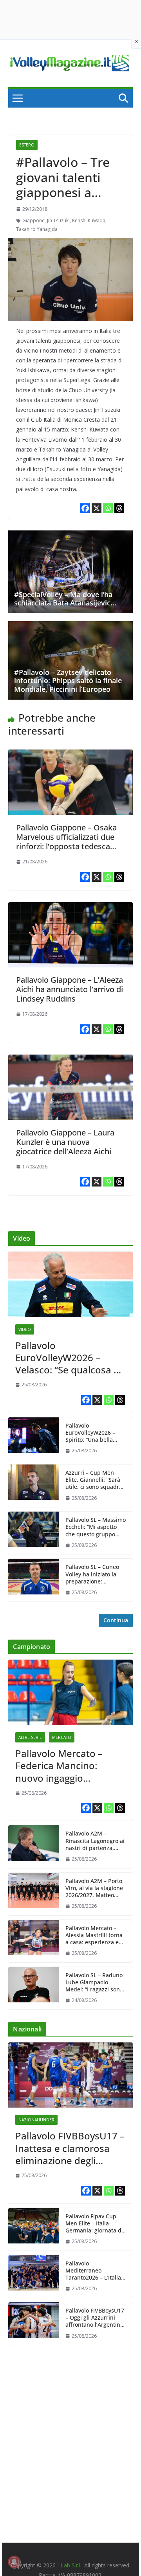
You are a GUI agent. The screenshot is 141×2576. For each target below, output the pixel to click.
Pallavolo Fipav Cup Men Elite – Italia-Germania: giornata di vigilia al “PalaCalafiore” (94, 2224)
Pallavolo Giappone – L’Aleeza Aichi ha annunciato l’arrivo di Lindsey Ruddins (70, 989)
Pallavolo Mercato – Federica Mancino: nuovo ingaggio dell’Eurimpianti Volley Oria (64, 1766)
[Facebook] (85, 508)
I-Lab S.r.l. (69, 2565)
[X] (97, 508)
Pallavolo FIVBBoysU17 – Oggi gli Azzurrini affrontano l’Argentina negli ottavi (95, 2318)
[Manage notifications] (14, 2562)
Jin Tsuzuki (58, 220)
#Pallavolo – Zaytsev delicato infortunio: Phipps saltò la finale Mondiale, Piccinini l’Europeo (68, 681)
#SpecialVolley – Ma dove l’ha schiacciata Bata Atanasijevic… (65, 599)
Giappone (33, 220)
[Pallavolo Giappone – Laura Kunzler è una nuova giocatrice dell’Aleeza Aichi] (70, 1060)
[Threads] (119, 508)
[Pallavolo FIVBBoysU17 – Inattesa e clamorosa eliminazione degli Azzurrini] (70, 2075)
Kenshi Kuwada (89, 220)
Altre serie (30, 1737)
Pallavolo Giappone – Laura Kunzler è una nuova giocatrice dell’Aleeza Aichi (65, 1142)
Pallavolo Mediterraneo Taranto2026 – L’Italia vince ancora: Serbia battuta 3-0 (93, 2271)
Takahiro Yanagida (37, 229)
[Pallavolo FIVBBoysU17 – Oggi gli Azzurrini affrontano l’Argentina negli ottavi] (34, 2324)
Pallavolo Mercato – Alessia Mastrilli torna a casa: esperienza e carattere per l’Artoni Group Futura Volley (94, 1935)
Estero (27, 145)
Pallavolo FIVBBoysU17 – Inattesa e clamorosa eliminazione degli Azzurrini (70, 2148)
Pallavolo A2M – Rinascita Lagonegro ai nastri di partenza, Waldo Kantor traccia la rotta (95, 1841)
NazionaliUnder (36, 2120)
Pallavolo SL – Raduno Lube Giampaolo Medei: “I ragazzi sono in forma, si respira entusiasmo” (94, 1983)
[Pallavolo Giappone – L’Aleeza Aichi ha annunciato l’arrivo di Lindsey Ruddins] (70, 908)
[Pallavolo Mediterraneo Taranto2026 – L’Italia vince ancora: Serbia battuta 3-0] (34, 2276)
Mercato (62, 1737)
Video (25, 1329)
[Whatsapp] (108, 508)
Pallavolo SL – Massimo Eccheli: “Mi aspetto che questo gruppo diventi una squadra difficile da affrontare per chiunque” (96, 1527)
